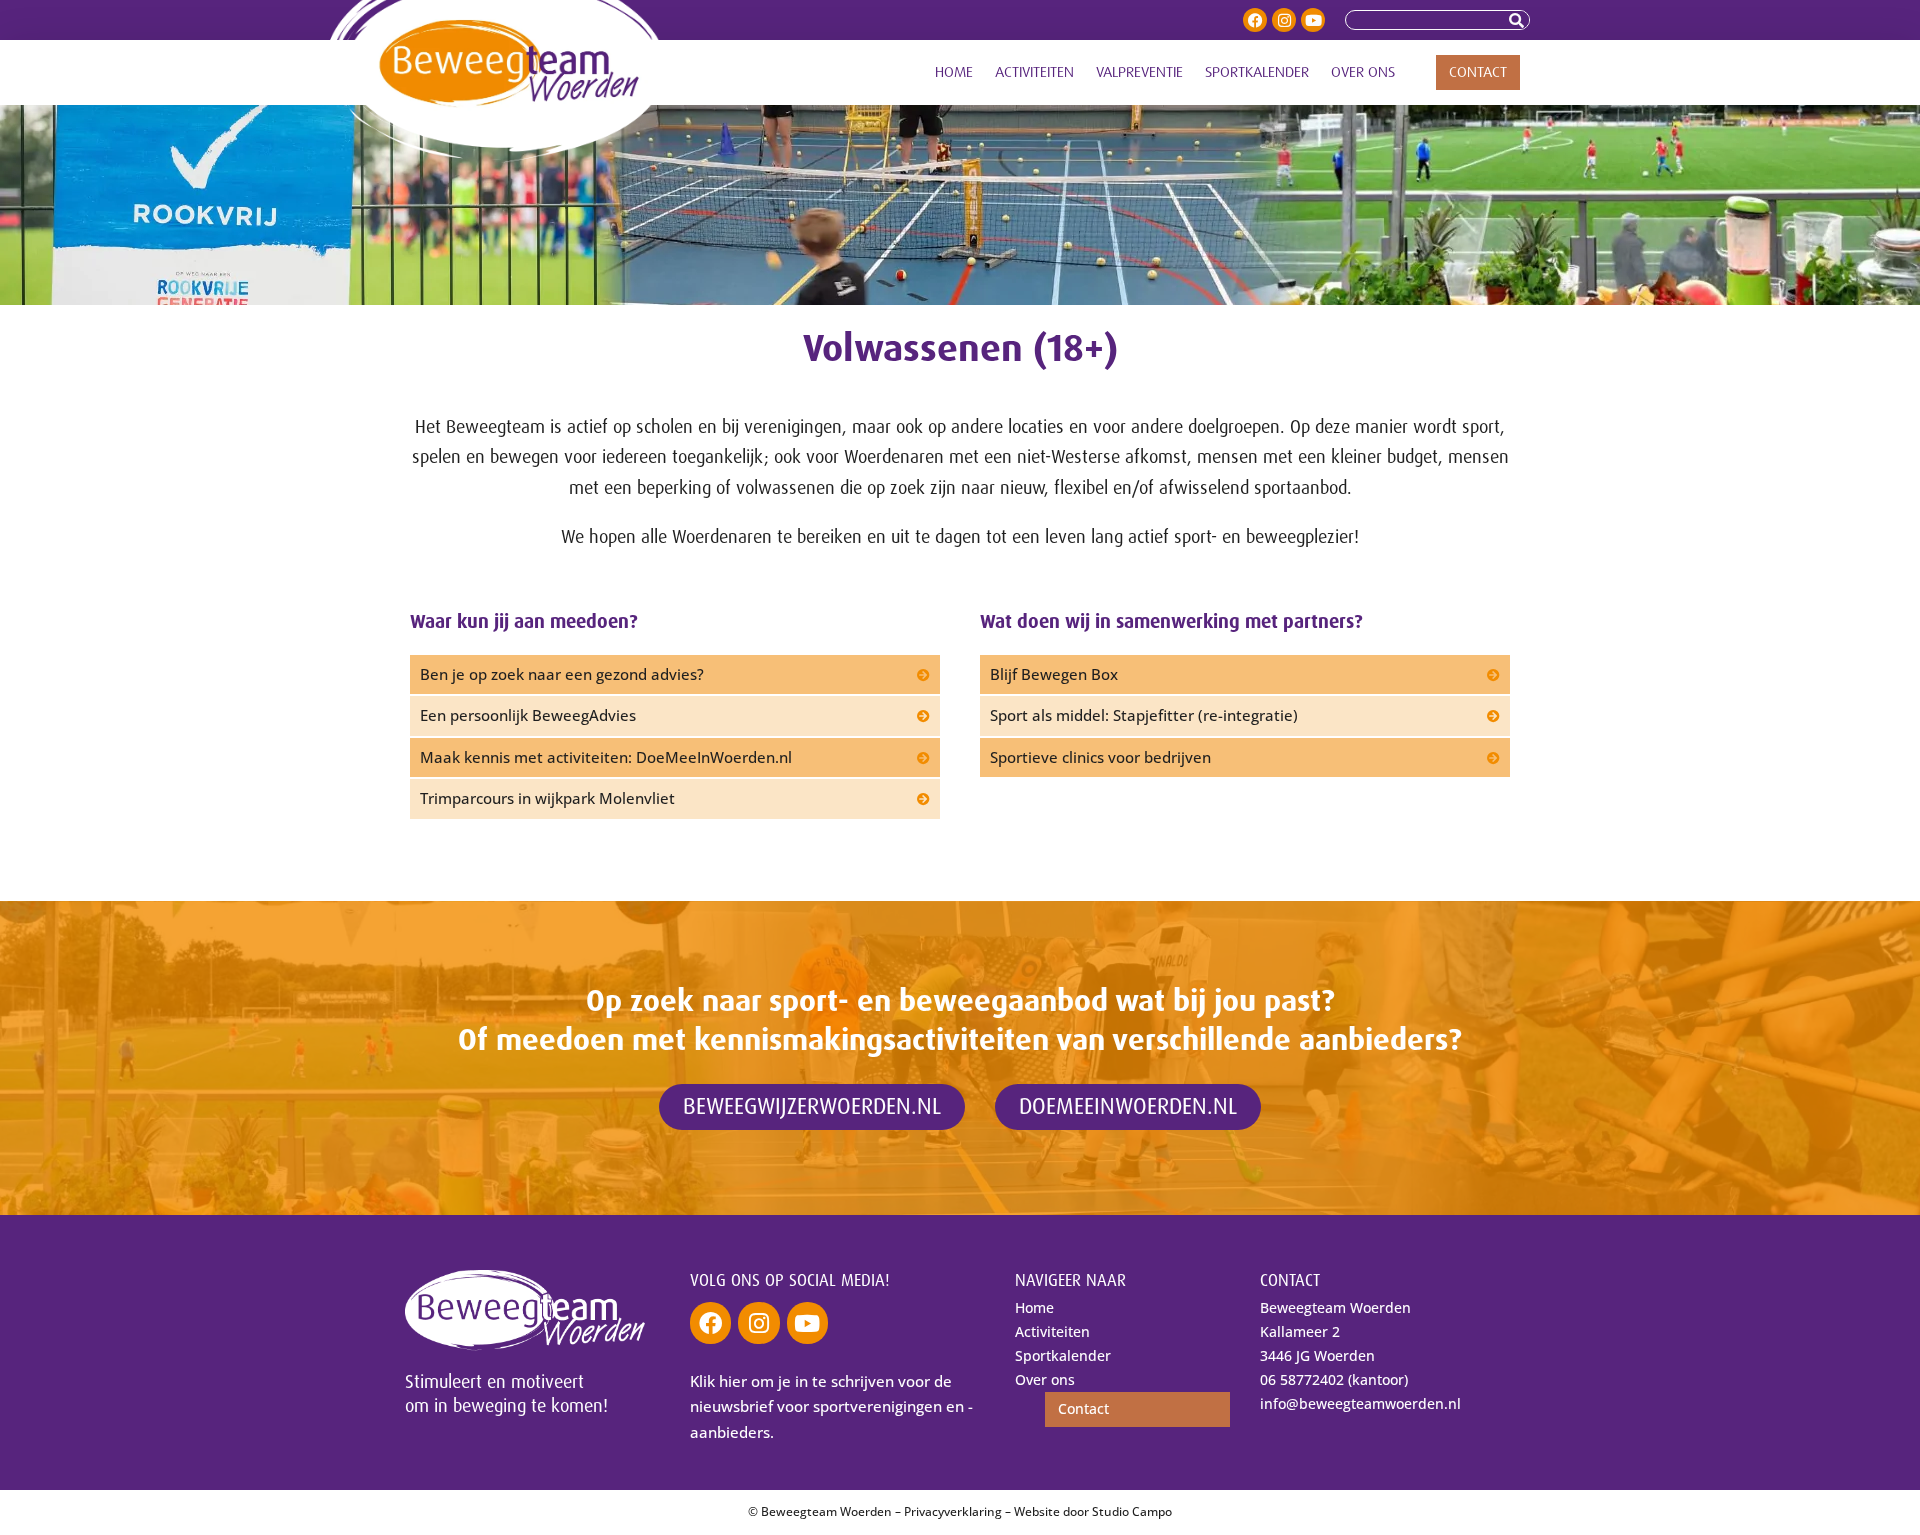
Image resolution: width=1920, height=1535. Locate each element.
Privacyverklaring (953, 1511)
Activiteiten (1034, 72)
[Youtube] (1313, 20)
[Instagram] (1284, 20)
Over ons (1363, 72)
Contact (1478, 72)
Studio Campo (1132, 1511)
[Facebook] (1255, 20)
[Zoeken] (1519, 20)
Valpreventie (1139, 72)
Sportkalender (1257, 72)
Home (954, 72)
